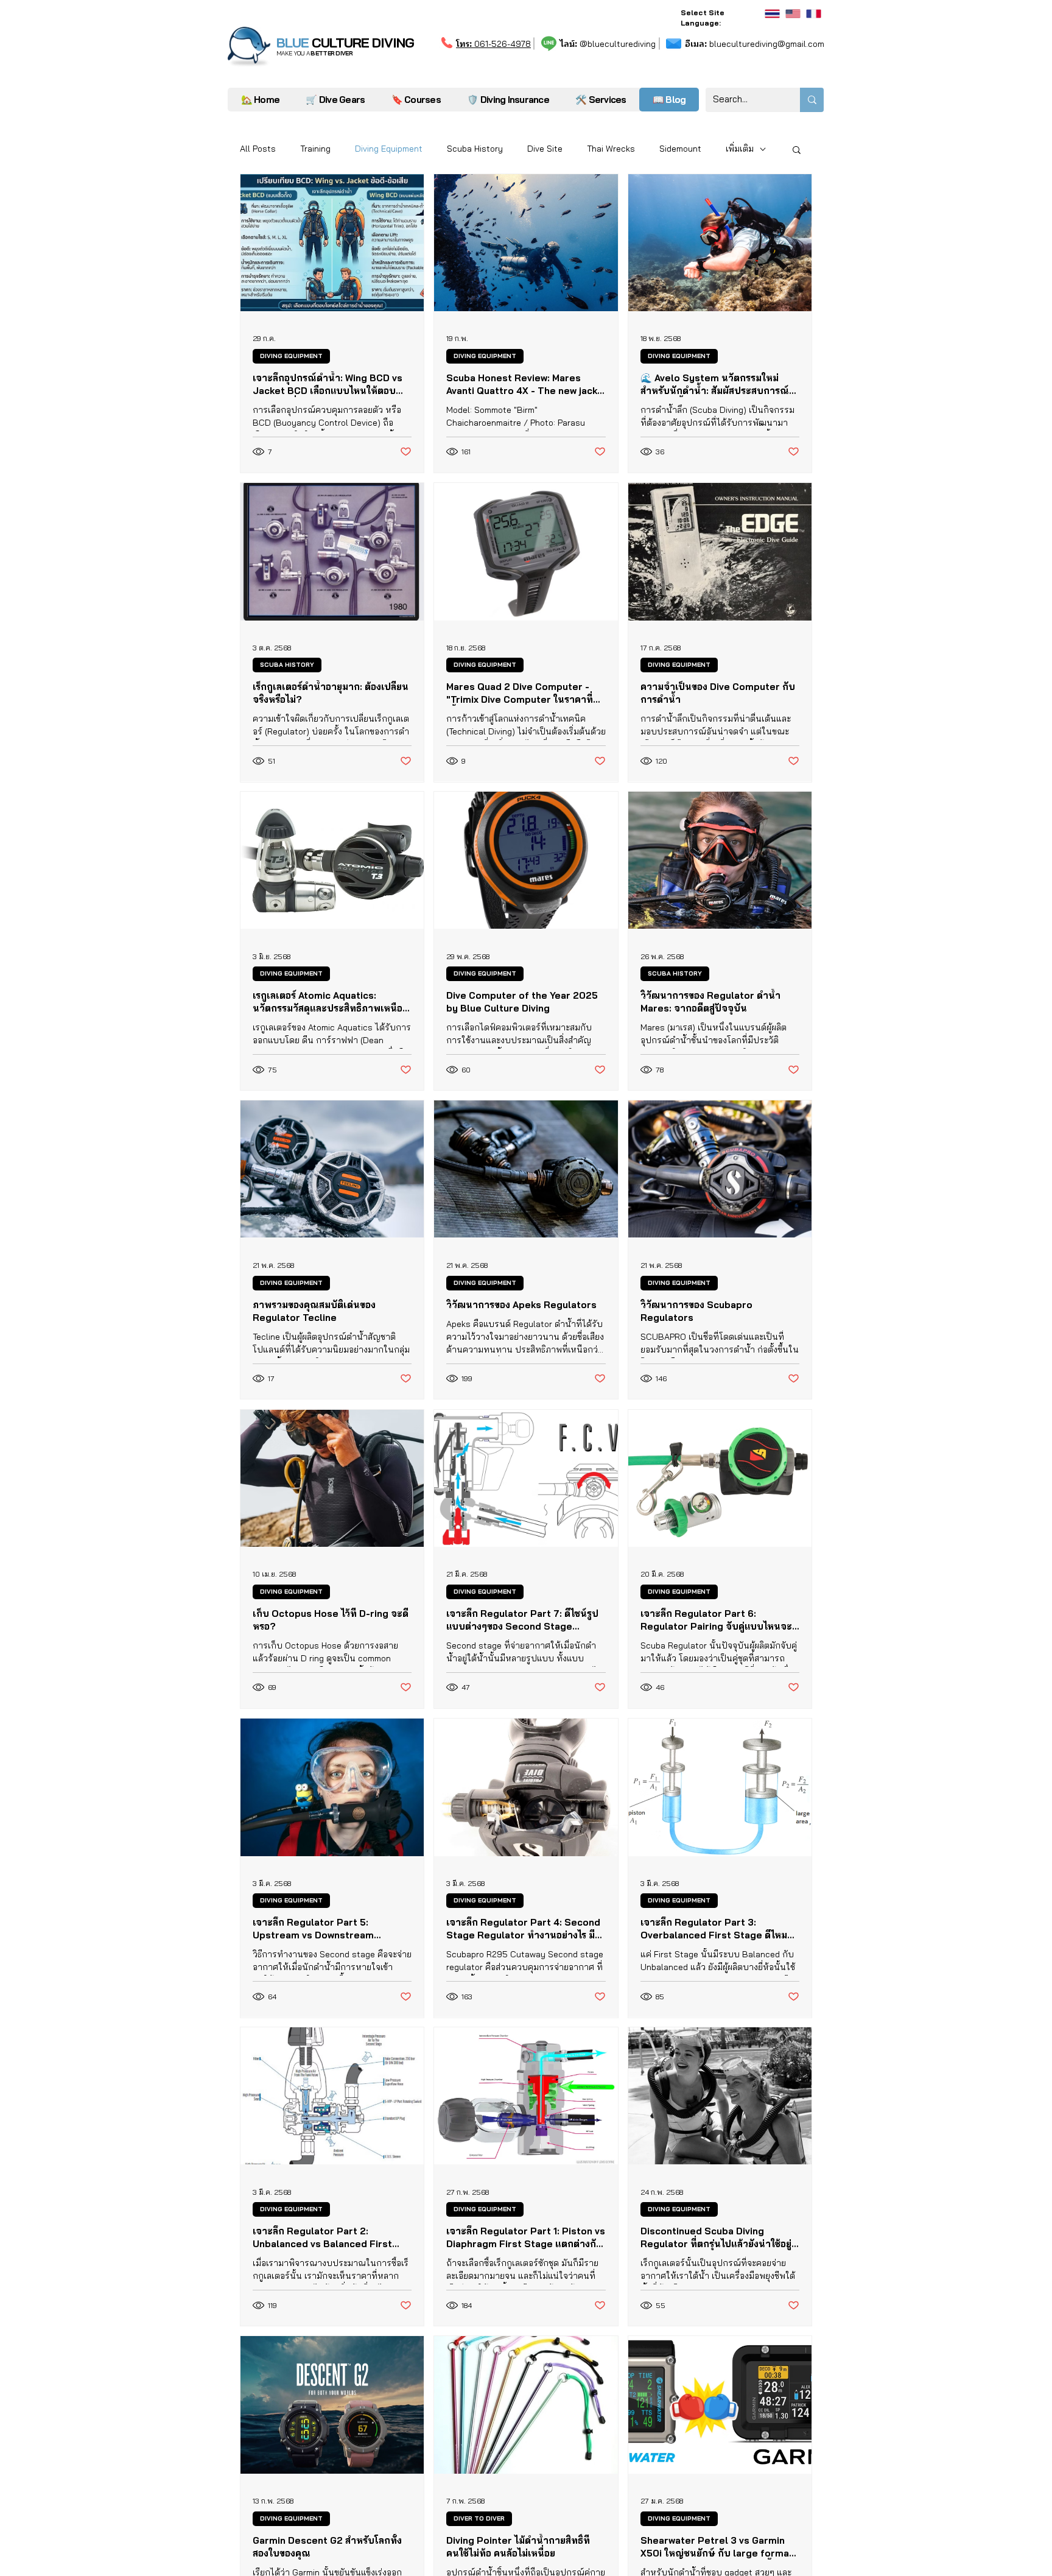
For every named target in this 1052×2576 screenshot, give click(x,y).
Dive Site (545, 149)
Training (315, 149)
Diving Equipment (389, 149)
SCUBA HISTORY (287, 665)
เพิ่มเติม (740, 149)
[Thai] (772, 14)
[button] (601, 100)
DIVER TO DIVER (479, 2518)
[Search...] (812, 100)
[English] (793, 14)
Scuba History (475, 149)
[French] (813, 14)
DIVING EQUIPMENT (291, 356)
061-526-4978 (493, 44)
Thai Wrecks (611, 149)
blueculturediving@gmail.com (755, 44)
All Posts (258, 149)
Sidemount (680, 149)
